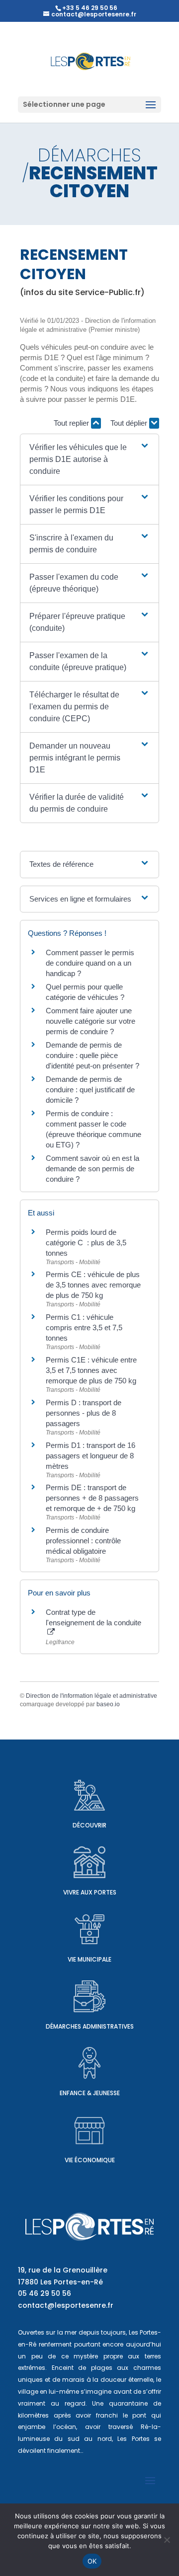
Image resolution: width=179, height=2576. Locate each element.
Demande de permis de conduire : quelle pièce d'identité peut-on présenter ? (92, 1055)
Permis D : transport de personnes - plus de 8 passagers (84, 1413)
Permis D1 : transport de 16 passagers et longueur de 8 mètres (90, 1456)
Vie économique (90, 2160)
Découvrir (89, 1825)
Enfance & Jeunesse (90, 2093)
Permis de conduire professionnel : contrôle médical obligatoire (83, 1541)
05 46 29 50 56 (45, 2293)
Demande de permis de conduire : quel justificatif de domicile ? (90, 1090)
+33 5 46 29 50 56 (90, 8)
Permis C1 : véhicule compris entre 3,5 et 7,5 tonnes (84, 1327)
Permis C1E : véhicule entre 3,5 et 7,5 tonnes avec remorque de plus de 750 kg (91, 1370)
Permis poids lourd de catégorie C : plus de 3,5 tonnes (86, 1243)
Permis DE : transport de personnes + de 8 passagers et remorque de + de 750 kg (92, 1498)
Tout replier (72, 423)
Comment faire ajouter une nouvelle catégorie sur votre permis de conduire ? (90, 1021)
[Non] (167, 2540)
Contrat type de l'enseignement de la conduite (93, 1617)
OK (92, 2561)
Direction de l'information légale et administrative (91, 1696)
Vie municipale (89, 1959)
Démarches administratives (90, 2026)
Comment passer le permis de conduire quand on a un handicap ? (90, 963)
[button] (89, 459)
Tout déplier (130, 423)
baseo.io (108, 1704)
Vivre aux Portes (90, 1892)
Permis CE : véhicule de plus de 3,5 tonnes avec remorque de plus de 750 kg (93, 1285)
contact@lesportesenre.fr (66, 2305)
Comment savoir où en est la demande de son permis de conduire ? (92, 1169)
